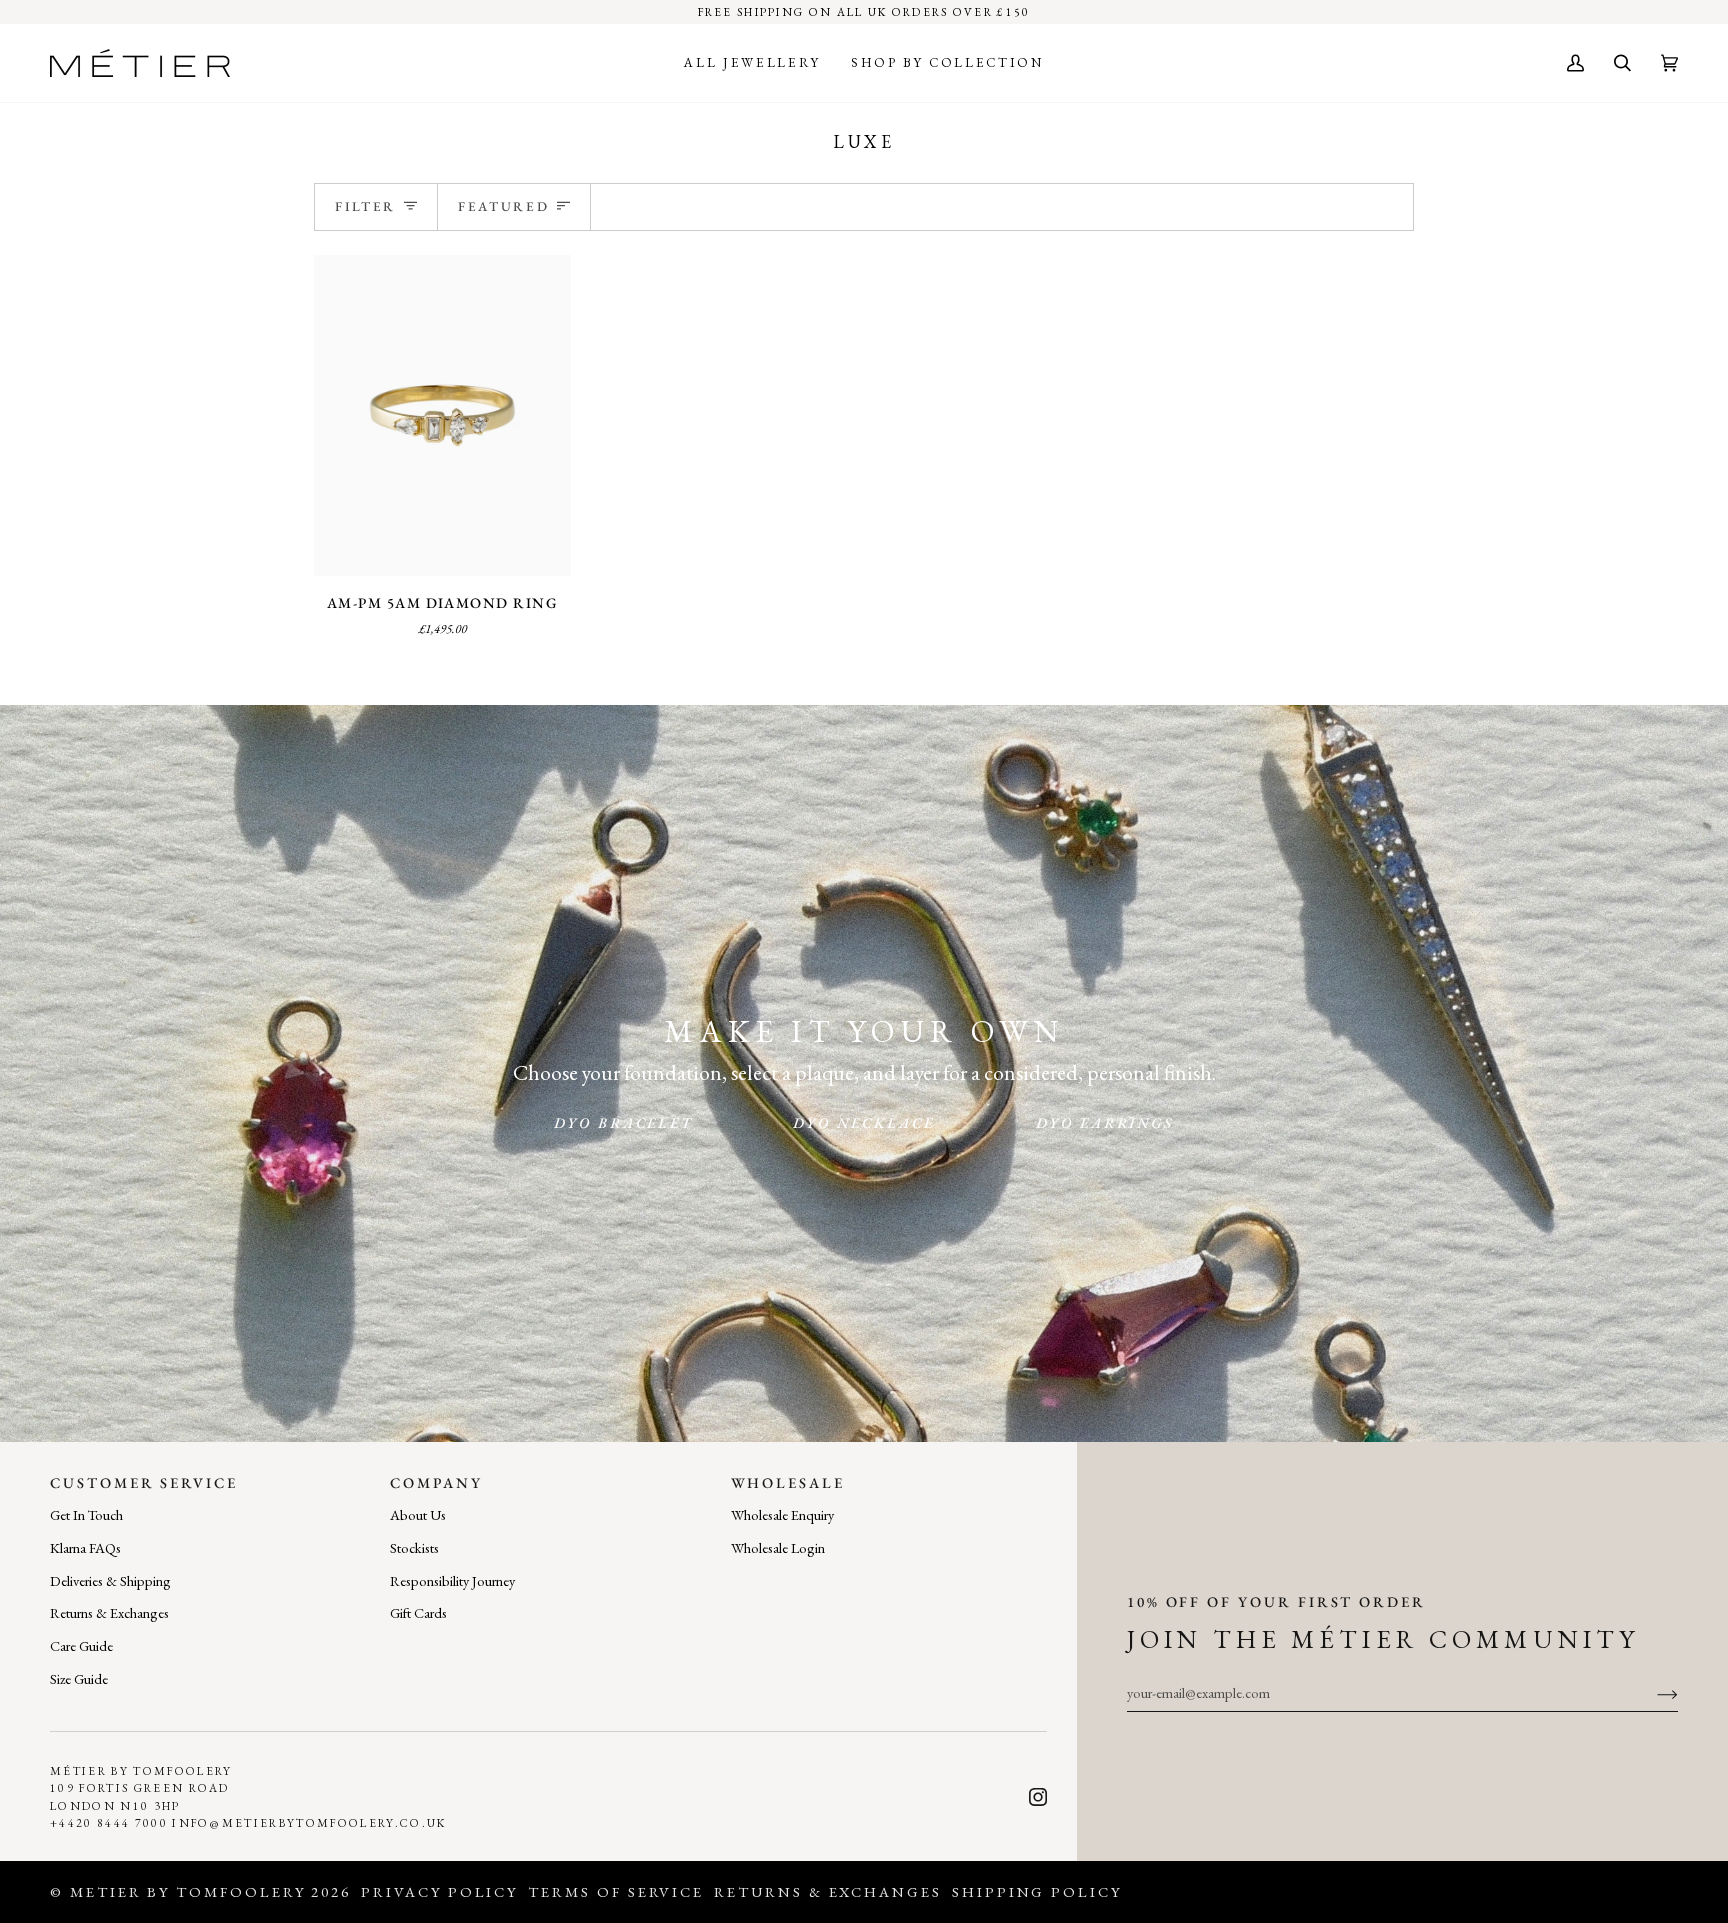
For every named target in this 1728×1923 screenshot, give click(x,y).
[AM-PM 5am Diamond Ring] (442, 415)
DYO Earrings (1105, 1122)
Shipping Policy (1037, 1891)
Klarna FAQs (85, 1547)
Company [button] (436, 1482)
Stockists (414, 1547)
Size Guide (79, 1678)
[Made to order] (442, 415)
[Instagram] (1038, 1797)
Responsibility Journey (452, 1580)
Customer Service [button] (144, 1482)
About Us (418, 1514)
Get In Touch (86, 1514)
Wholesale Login (778, 1547)
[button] (752, 63)
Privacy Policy (439, 1891)
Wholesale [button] (788, 1482)
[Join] (1651, 1693)
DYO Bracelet (623, 1122)
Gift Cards (418, 1612)
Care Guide (81, 1645)
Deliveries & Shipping (110, 1580)
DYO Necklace (864, 1122)
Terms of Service (616, 1891)
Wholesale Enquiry (782, 1514)
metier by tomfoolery (188, 1891)
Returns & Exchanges (109, 1612)
